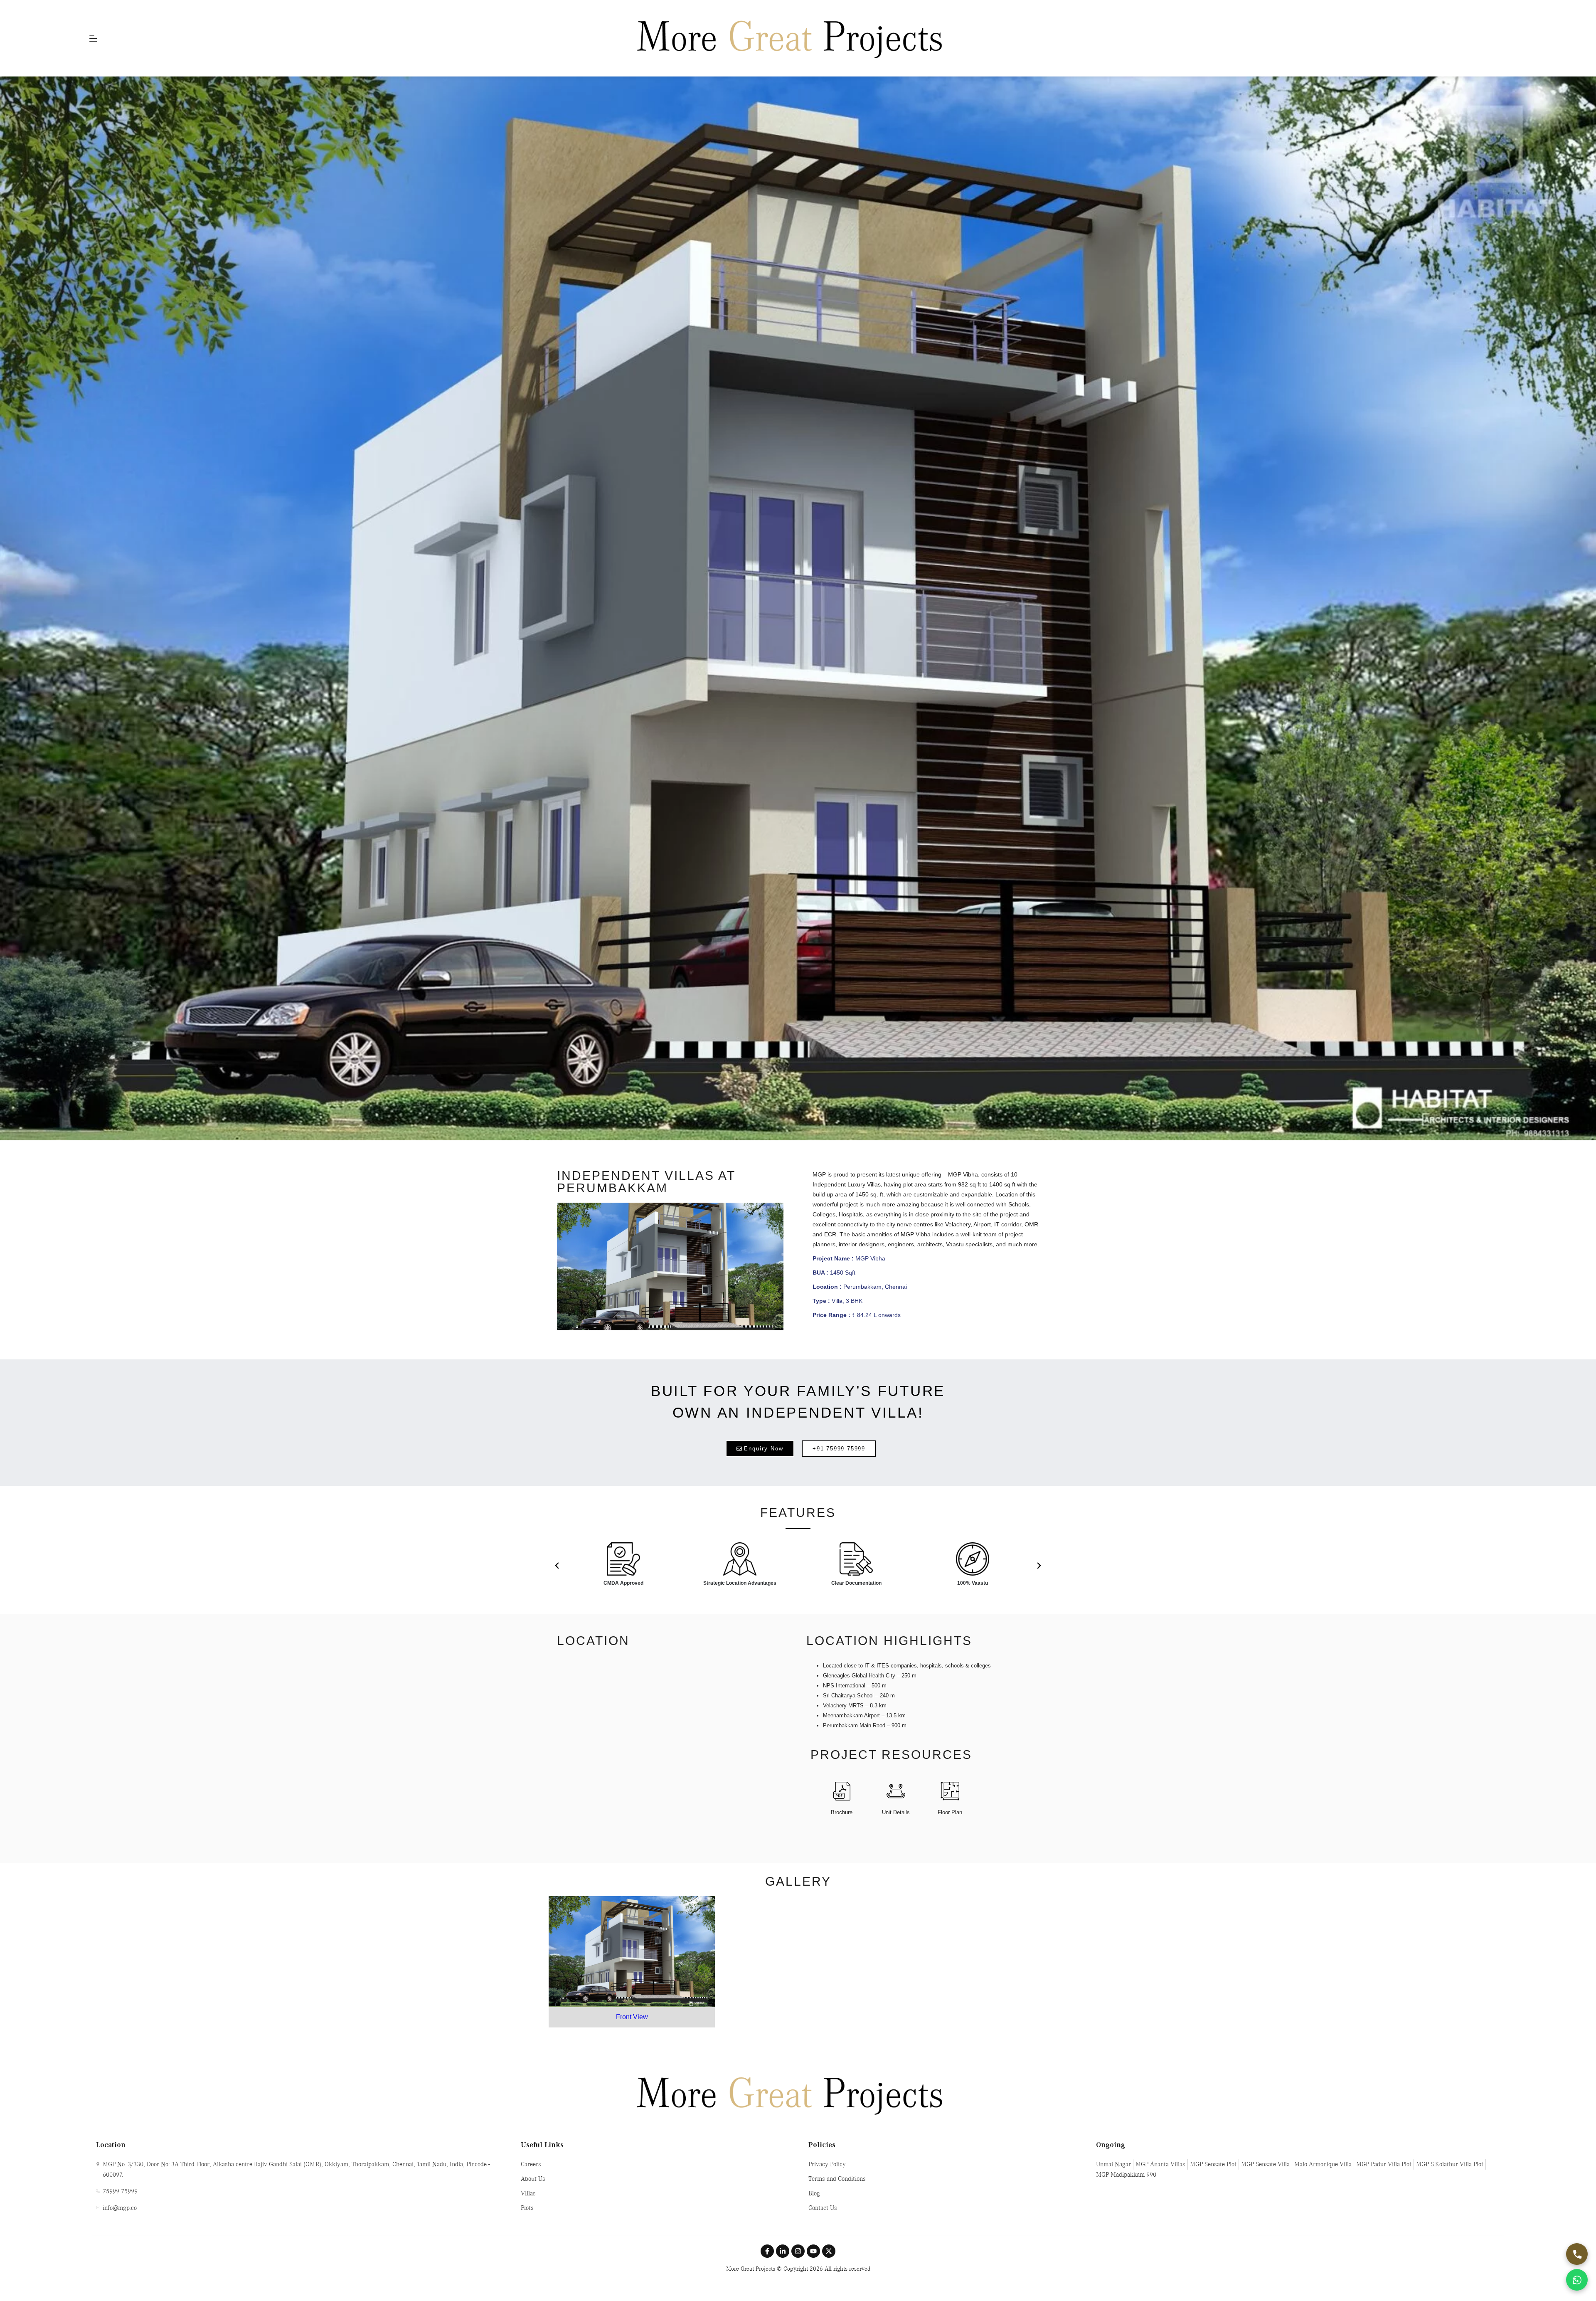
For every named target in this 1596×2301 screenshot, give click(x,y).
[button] (557, 1566)
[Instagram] (798, 2251)
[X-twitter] (829, 2251)
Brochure (842, 1812)
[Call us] (1577, 2254)
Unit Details (896, 1812)
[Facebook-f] (767, 2251)
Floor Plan (950, 1812)
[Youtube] (813, 2251)
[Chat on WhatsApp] (1577, 2280)
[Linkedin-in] (783, 2251)
